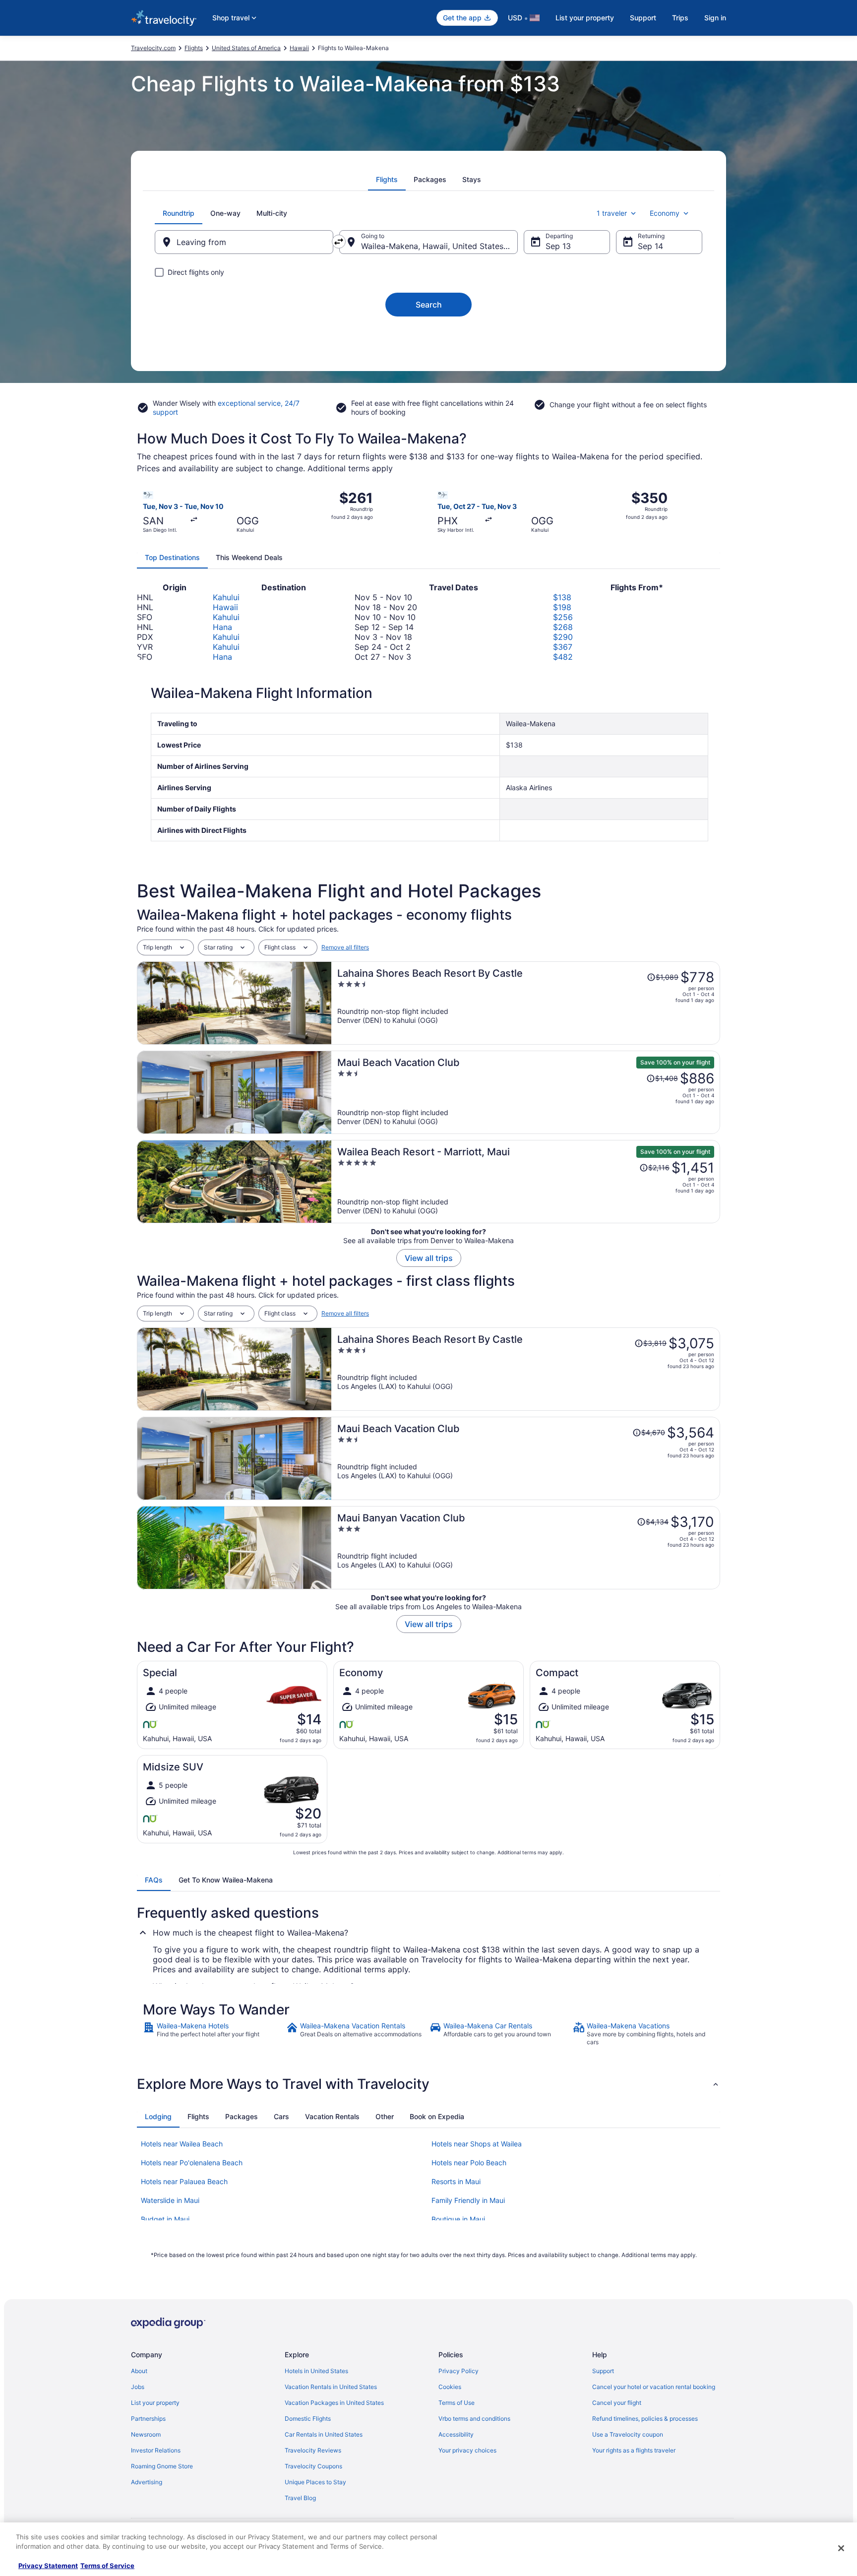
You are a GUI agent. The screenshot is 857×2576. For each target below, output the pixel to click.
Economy (665, 213)
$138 (562, 597)
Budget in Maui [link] (165, 2219)
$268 (563, 627)
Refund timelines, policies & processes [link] (645, 2419)
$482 (563, 657)
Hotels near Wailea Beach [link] (182, 2144)
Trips (680, 18)
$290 (563, 637)
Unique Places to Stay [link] (315, 2482)
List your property (585, 18)
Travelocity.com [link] (153, 48)
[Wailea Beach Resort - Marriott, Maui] (526, 1182)
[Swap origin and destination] (339, 242)
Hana (222, 627)
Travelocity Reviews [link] (313, 2450)
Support (643, 18)
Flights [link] (194, 48)
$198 (562, 607)
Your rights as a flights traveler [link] (634, 2450)
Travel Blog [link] (300, 2498)
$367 (563, 647)
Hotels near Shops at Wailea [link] (477, 2144)
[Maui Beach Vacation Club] (526, 1092)
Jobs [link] (138, 2387)
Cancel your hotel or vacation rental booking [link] (654, 2387)
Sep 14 (650, 246)
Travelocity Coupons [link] (313, 2466)
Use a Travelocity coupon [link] (628, 2434)
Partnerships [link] (148, 2419)
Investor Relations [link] (156, 2450)
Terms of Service (107, 2566)
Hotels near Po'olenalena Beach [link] (192, 2163)
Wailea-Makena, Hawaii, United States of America (439, 246)
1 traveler (612, 213)
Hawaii (225, 607)
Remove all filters (345, 947)
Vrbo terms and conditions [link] (474, 2419)
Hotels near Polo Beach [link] (469, 2163)
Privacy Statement (48, 2566)
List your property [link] (155, 2403)
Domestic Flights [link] (308, 2419)
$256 (563, 617)
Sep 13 (558, 246)
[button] (428, 2084)
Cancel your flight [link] (617, 2403)
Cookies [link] (450, 2387)
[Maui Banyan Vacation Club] (526, 1548)
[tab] (387, 180)
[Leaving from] (244, 242)
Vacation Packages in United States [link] (334, 2403)
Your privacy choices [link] (467, 2450)
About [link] (139, 2371)
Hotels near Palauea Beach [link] (184, 2181)
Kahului (226, 597)
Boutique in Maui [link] (458, 2219)
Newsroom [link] (146, 2434)
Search (429, 305)
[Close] (841, 2548)
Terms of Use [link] (457, 2403)
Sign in (715, 18)
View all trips (429, 1258)
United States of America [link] (246, 48)
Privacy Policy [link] (459, 2371)
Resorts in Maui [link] (456, 2181)
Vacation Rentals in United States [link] (331, 2387)
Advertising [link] (147, 2482)
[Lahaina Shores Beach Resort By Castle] (526, 1003)
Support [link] (603, 2371)
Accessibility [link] (456, 2434)
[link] (214, 2034)
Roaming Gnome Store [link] (162, 2466)
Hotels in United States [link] (316, 2371)
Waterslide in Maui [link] (170, 2200)
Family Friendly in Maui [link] (468, 2200)
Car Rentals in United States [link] (324, 2434)
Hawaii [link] (299, 48)
